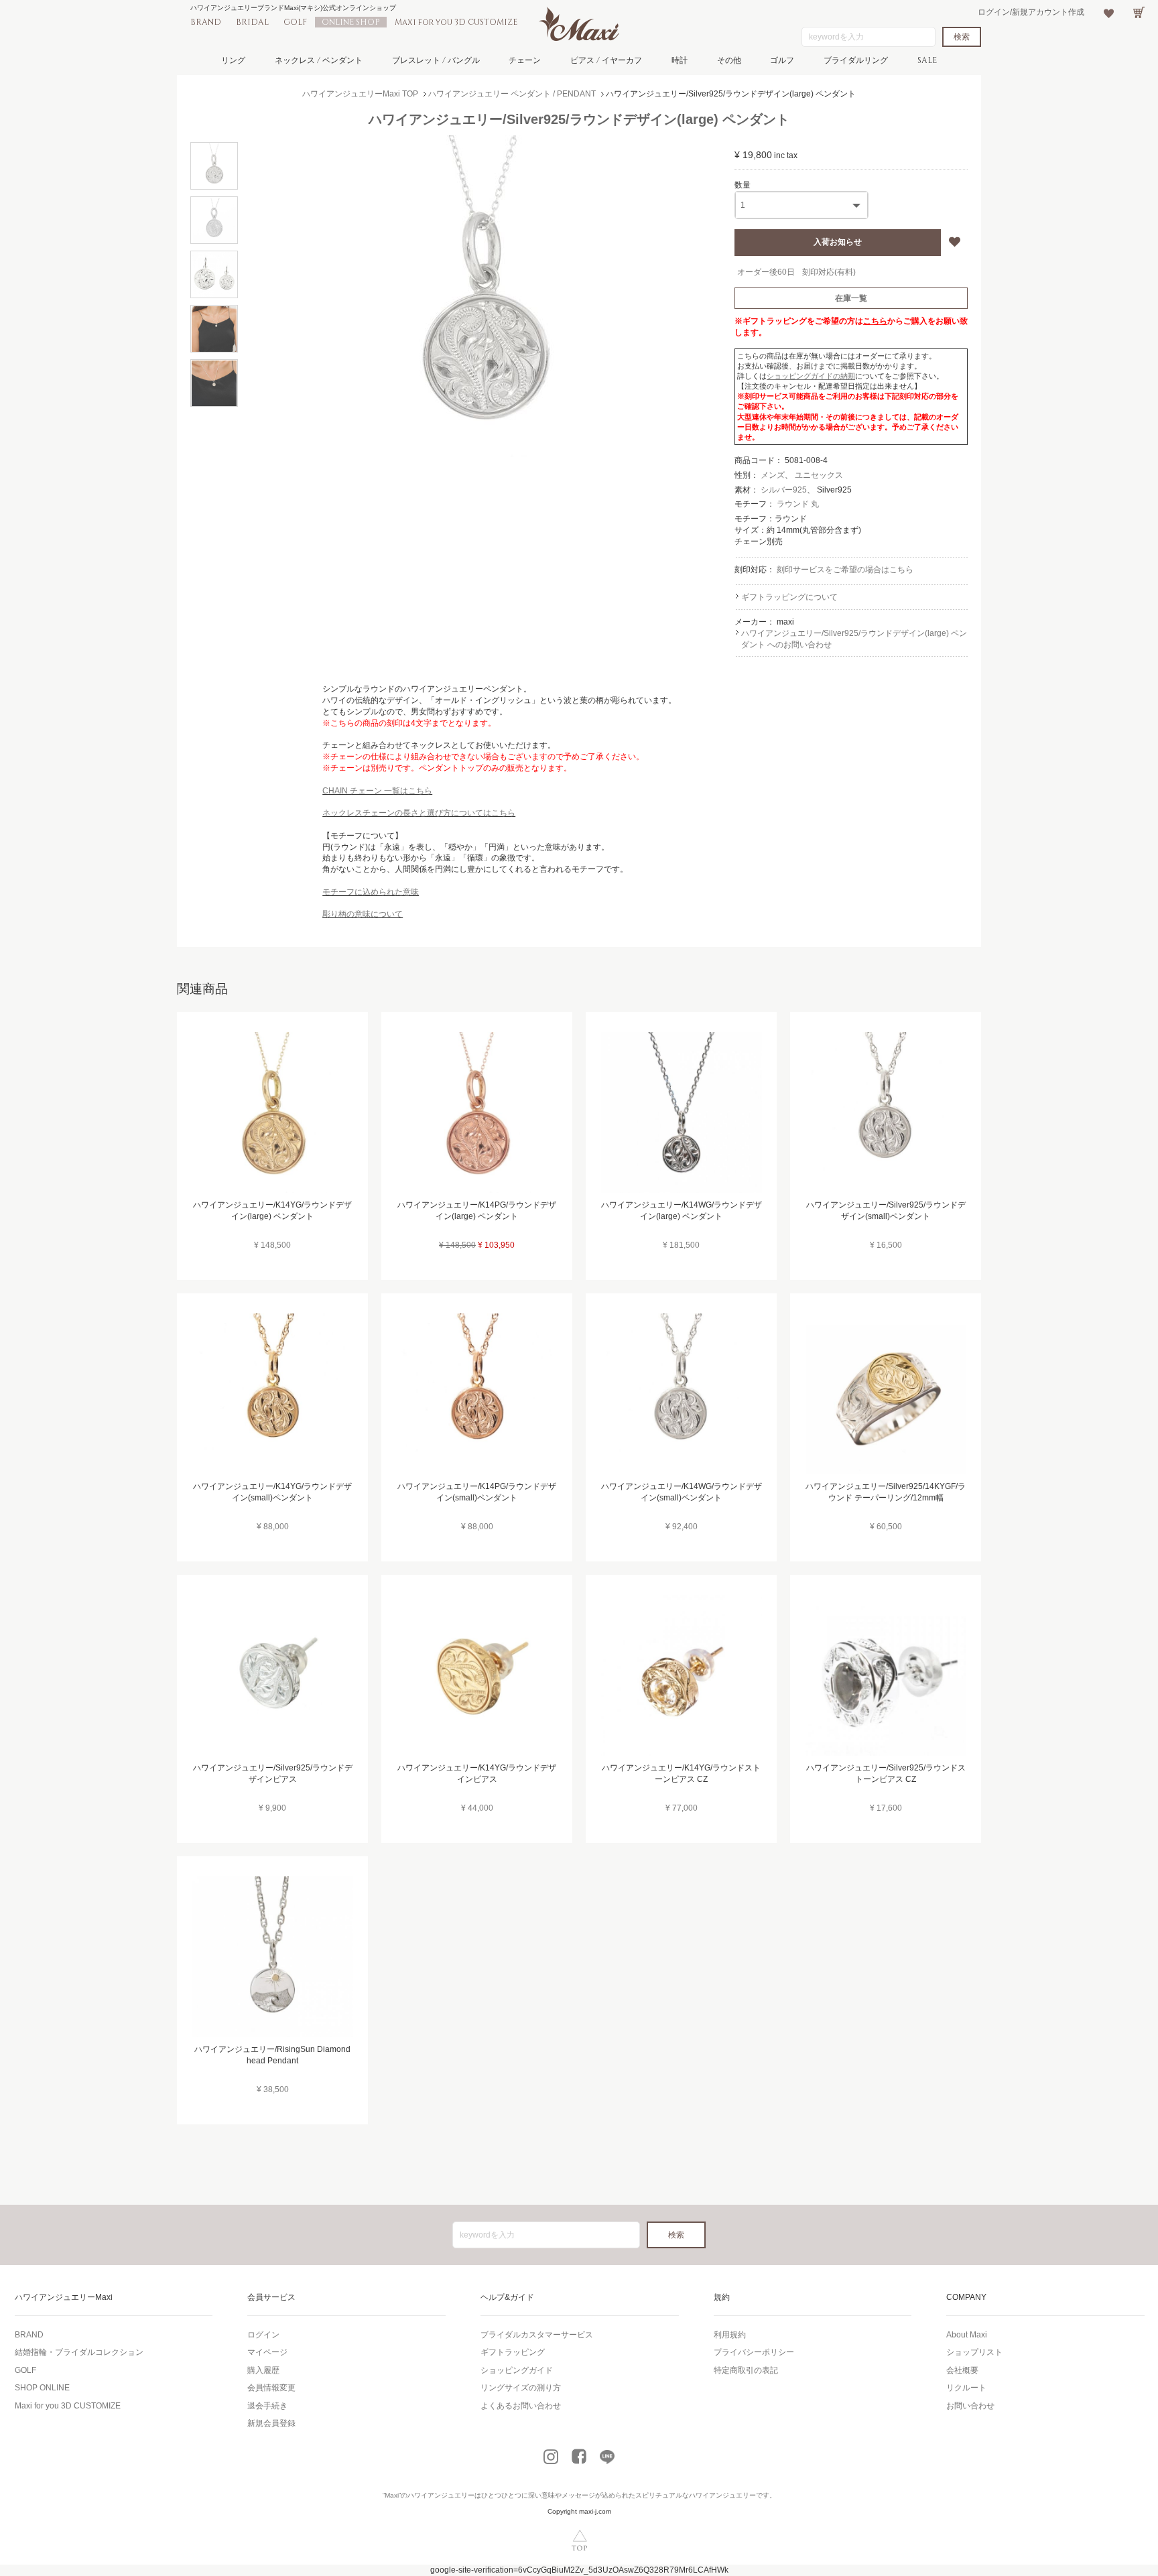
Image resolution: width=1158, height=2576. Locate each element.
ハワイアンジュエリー (441, 2495)
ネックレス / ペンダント (319, 60)
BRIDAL (252, 22)
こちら (875, 321)
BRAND (206, 22)
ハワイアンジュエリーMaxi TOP (360, 94)
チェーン (525, 60)
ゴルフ (782, 60)
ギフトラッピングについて (789, 597)
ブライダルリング (856, 60)
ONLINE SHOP (351, 22)
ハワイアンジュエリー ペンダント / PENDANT (512, 94)
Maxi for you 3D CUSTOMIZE (456, 22)
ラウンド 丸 (798, 504)
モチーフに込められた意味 (371, 892)
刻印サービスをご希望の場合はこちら (845, 570)
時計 (680, 60)
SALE (927, 60)
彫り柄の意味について (363, 914)
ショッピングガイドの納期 (811, 376)
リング (233, 60)
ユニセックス (819, 475)
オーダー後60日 (766, 272)
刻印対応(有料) (829, 272)
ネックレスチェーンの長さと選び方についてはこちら (419, 813)
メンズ (773, 475)
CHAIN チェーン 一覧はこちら (377, 791)
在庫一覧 (851, 298)
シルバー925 (784, 490)
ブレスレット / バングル (436, 60)
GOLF (295, 22)
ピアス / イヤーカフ (606, 60)
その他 (729, 60)
